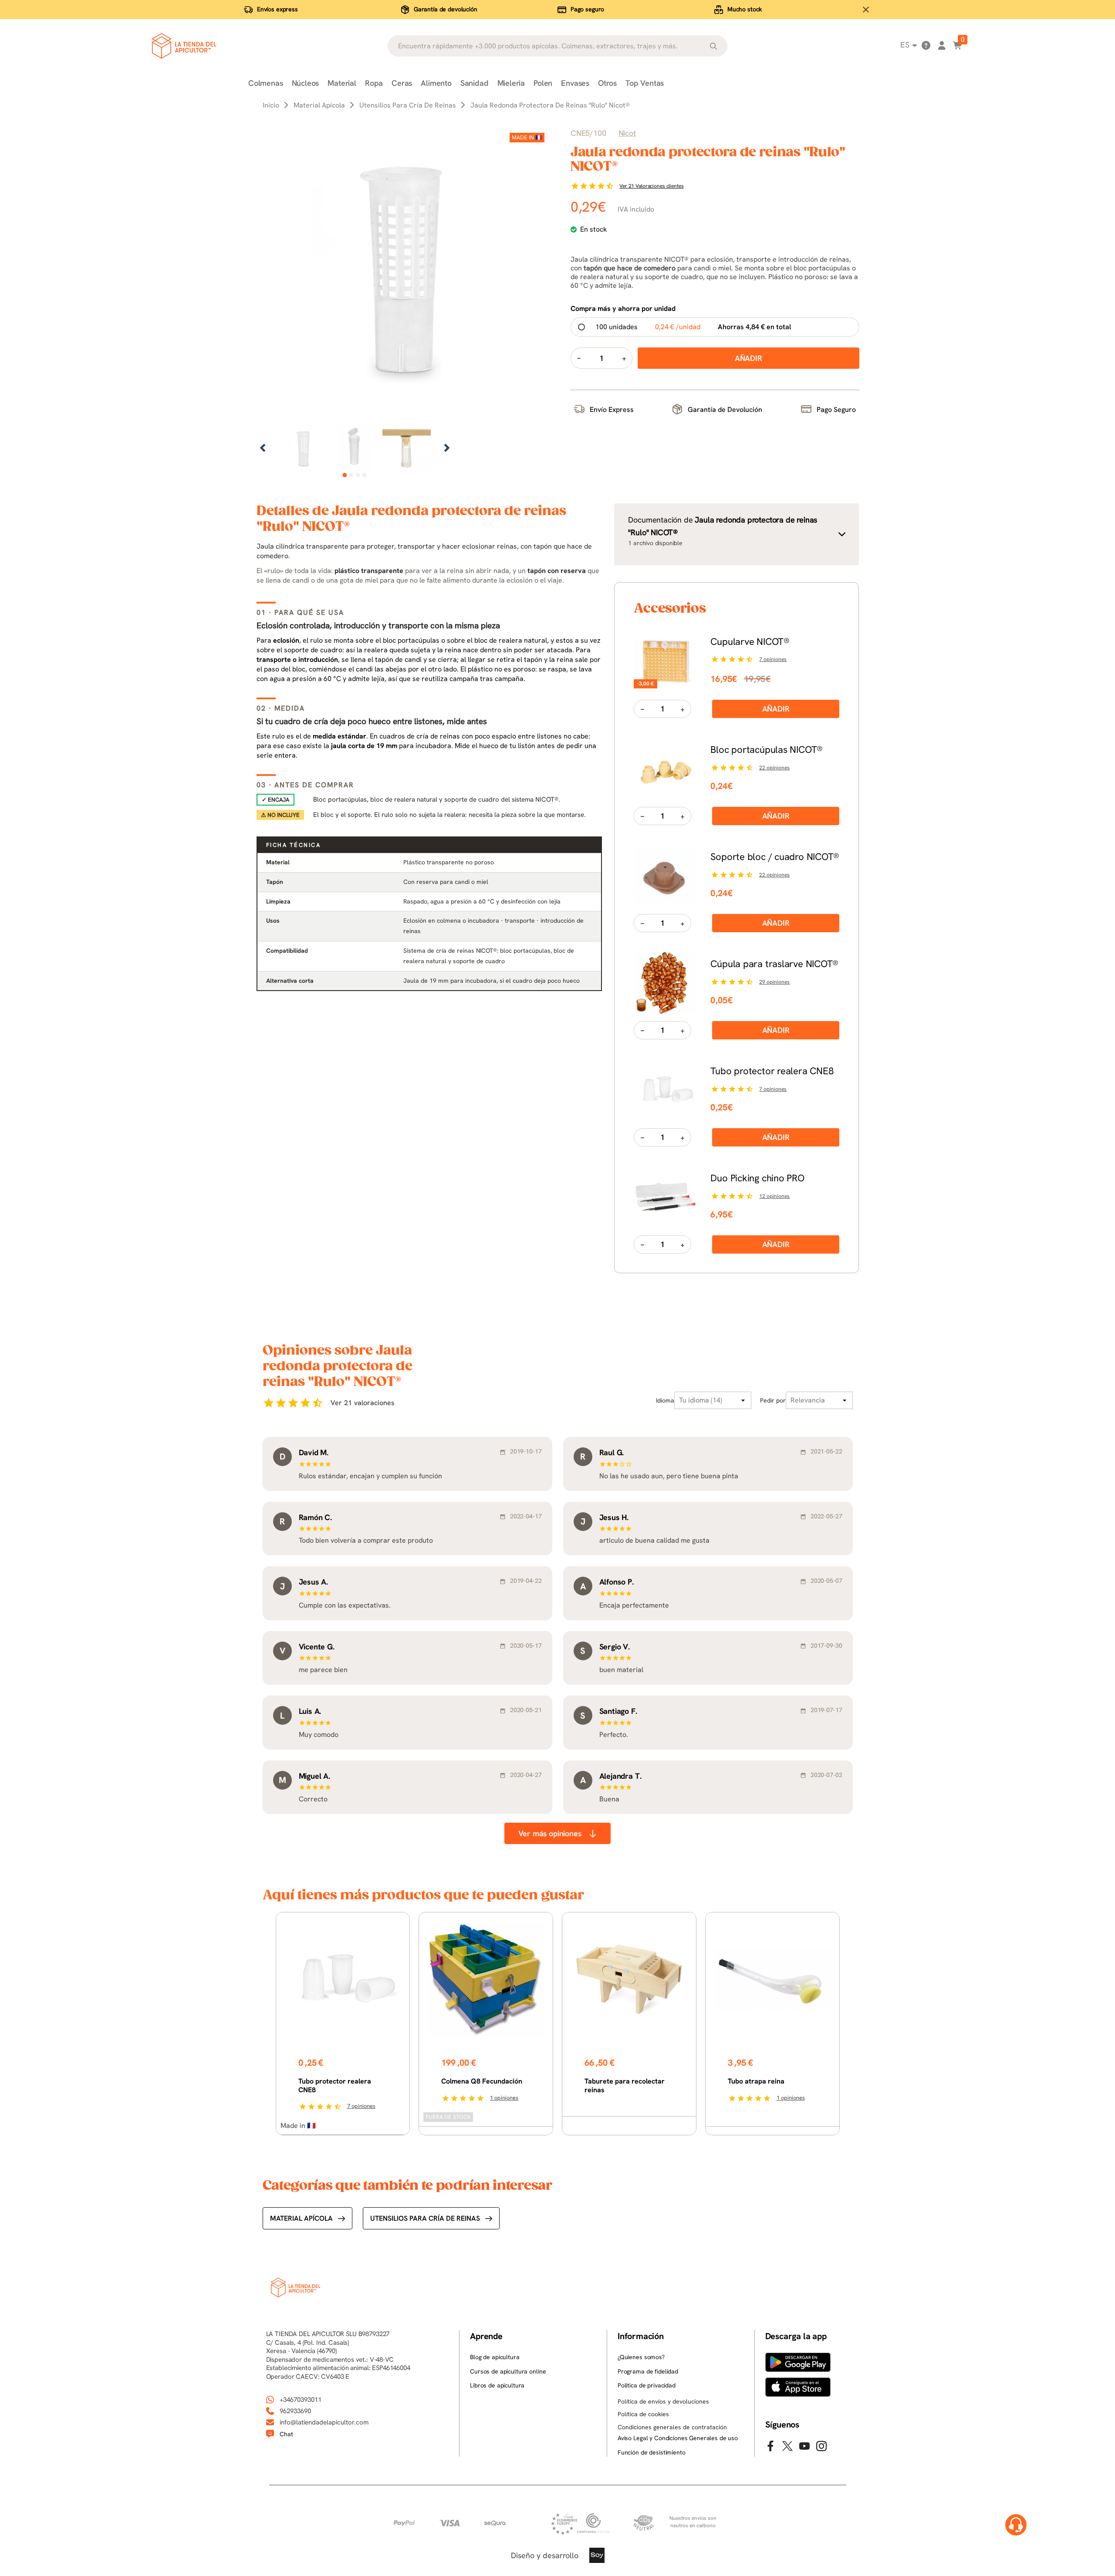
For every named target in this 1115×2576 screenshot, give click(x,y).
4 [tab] (364, 475)
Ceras (402, 83)
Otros (607, 83)
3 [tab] (358, 475)
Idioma (665, 1400)
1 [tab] (345, 475)
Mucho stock (745, 9)
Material (342, 83)
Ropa (374, 83)
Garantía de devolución (446, 9)
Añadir (776, 709)
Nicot (627, 133)
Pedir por (773, 1400)
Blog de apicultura (495, 2357)
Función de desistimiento (652, 2452)
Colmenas (266, 83)
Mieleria (511, 83)
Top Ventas (645, 83)
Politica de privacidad (647, 2385)
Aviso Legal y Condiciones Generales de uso (678, 2438)
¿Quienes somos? (641, 2357)
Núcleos (306, 83)
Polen (543, 83)
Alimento (436, 83)
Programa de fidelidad (648, 2371)
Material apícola (301, 2218)
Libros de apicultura (497, 2385)
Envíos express (277, 9)
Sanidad (475, 83)
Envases (575, 83)
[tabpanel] (303, 449)
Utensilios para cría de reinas (425, 2218)
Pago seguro (587, 9)
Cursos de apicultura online (508, 2371)
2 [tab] (351, 475)
